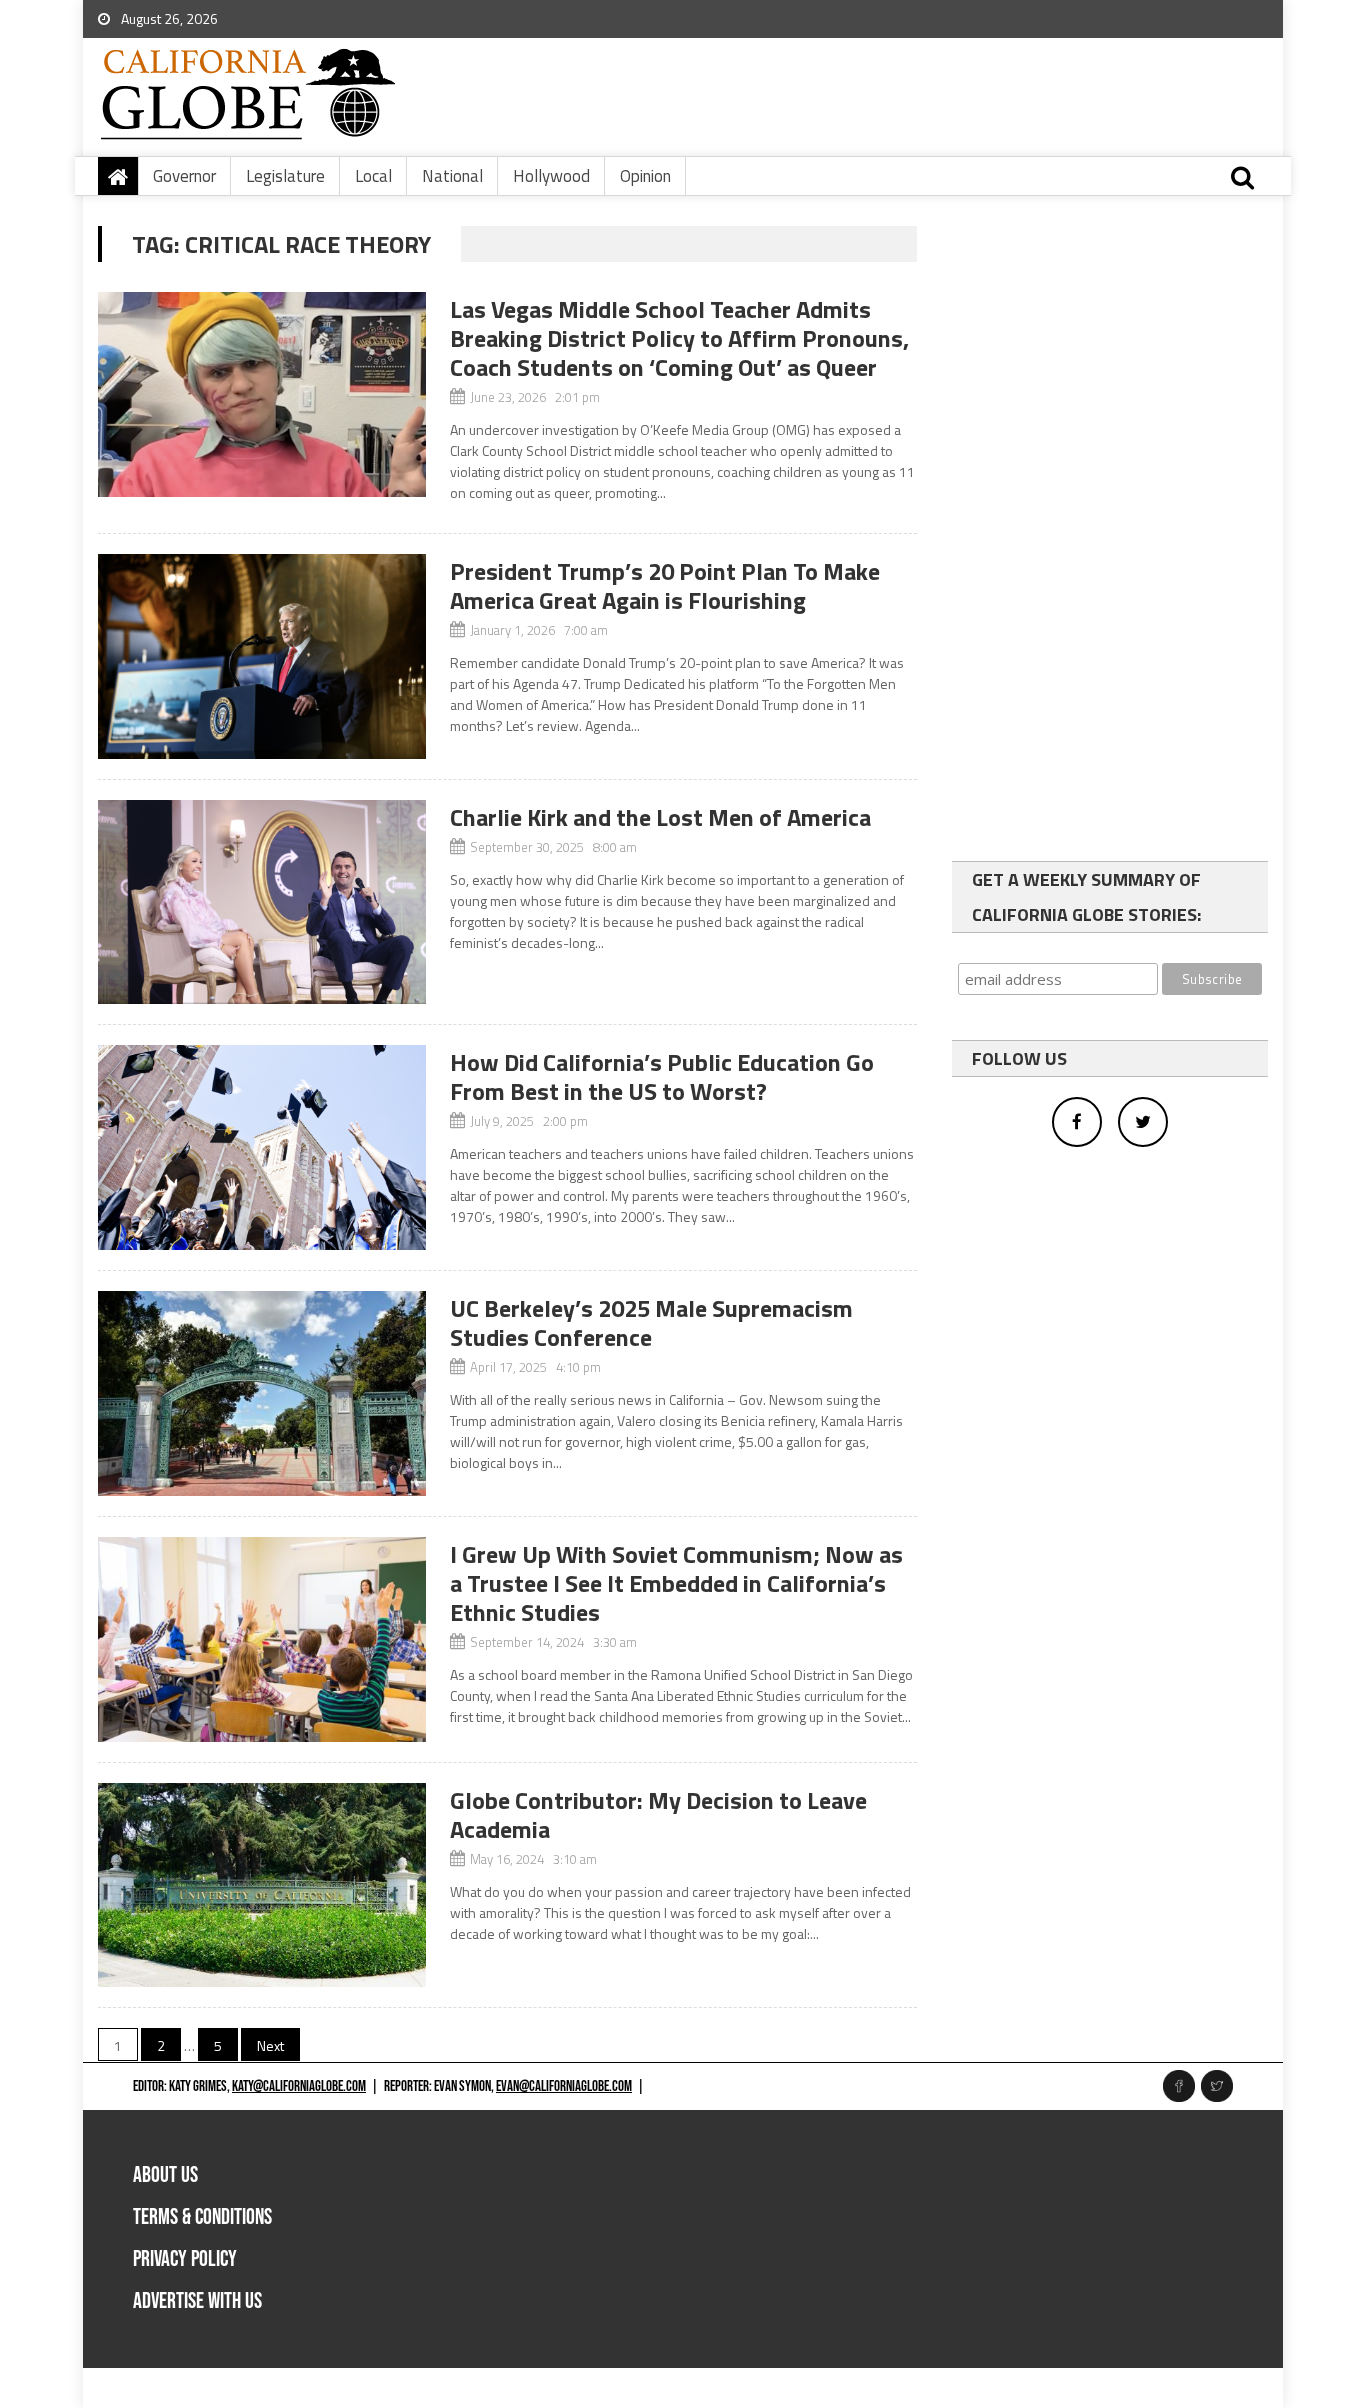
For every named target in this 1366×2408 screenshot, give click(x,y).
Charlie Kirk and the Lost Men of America (660, 817)
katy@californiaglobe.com (299, 2086)
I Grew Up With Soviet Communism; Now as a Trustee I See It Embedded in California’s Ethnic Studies (676, 1583)
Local (373, 176)
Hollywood (551, 176)
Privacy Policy (185, 2259)
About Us (165, 2175)
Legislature (285, 176)
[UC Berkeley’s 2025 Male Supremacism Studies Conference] (262, 1393)
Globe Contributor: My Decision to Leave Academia (658, 1814)
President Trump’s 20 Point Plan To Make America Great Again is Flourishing (665, 585)
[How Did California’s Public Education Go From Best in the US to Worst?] (262, 1147)
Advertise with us (197, 2301)
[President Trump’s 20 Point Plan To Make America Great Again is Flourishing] (262, 656)
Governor (184, 176)
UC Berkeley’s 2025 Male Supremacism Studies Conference (651, 1322)
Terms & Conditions (202, 2217)
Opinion (645, 176)
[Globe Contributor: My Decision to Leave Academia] (262, 1885)
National (452, 176)
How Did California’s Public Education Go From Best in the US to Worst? (662, 1076)
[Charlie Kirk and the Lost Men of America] (262, 902)
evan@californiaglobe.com (564, 2086)
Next (270, 2045)
